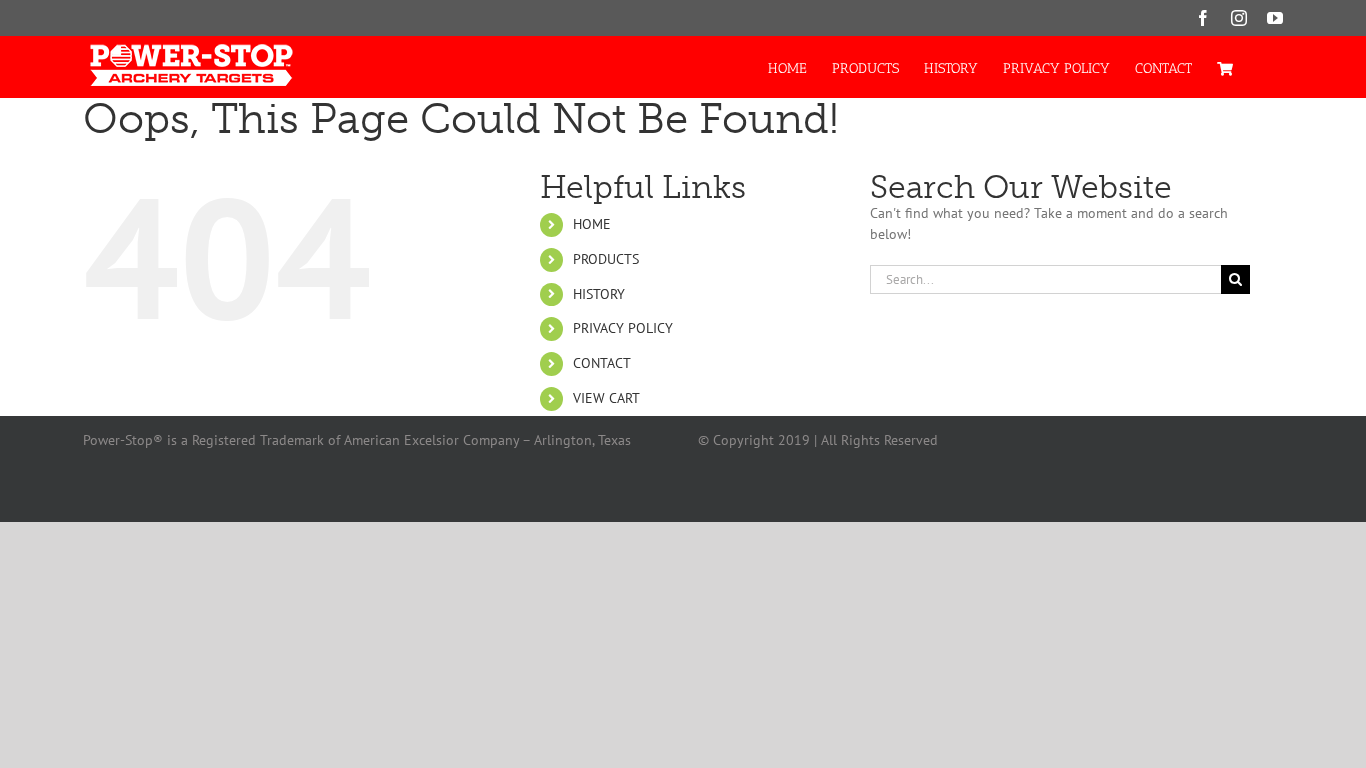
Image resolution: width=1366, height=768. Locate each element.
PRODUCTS (606, 259)
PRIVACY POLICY (623, 328)
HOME (592, 224)
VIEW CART (606, 398)
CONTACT (602, 363)
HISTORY (599, 294)
